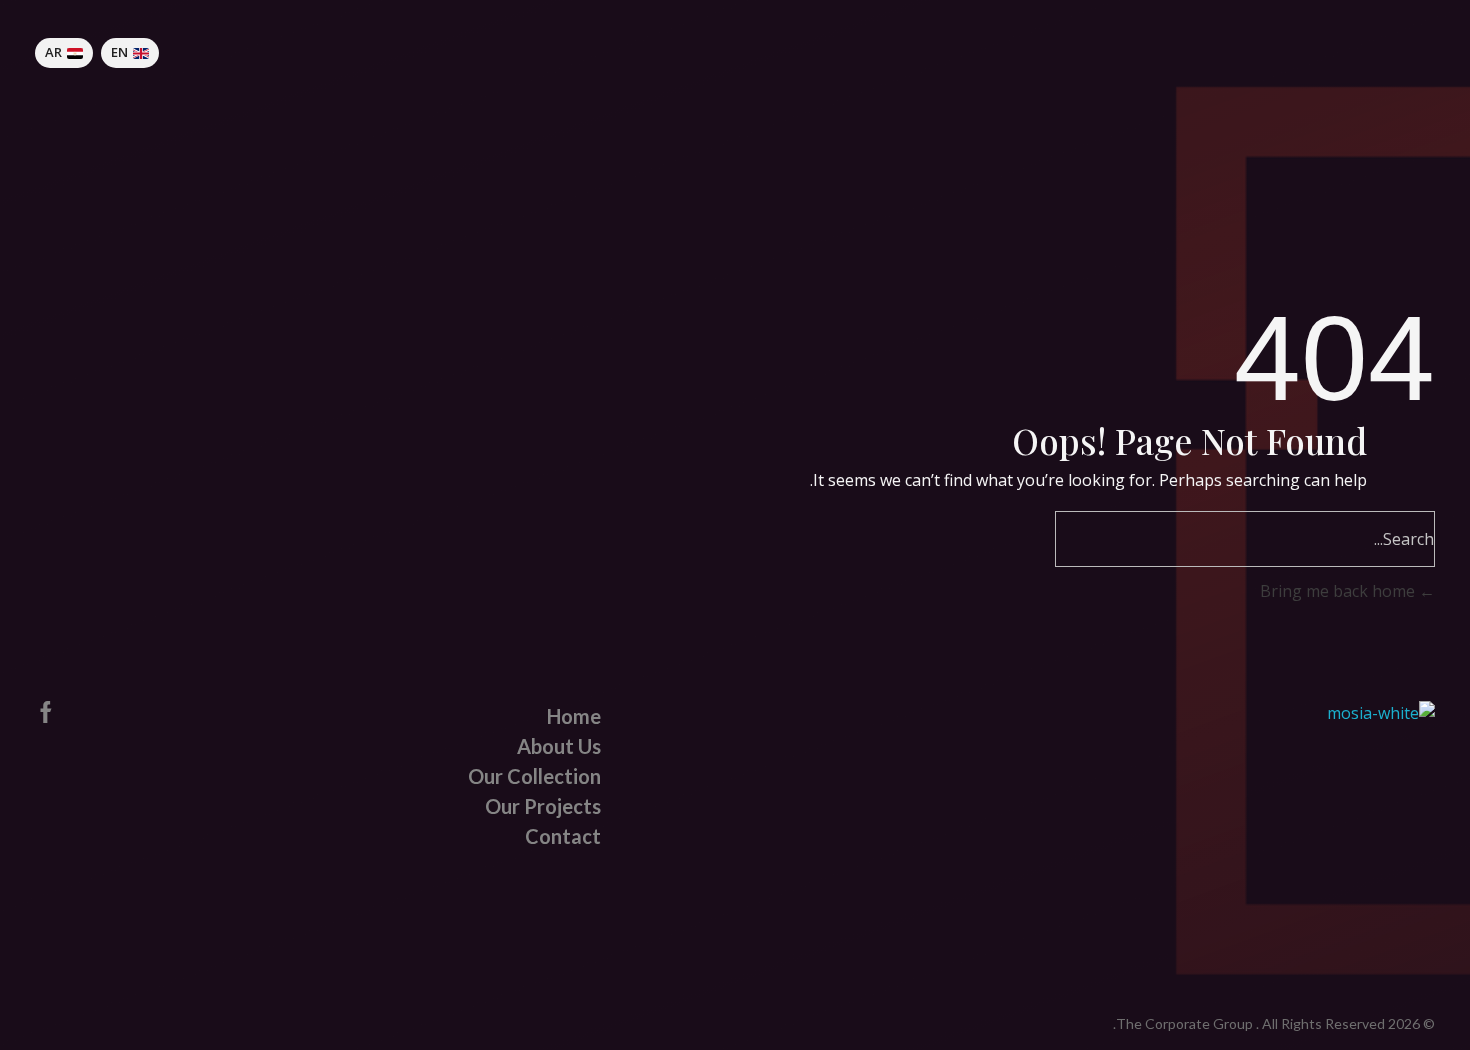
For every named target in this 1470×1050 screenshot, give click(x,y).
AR (53, 52)
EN (119, 52)
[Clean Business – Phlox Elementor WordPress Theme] (1390, 53)
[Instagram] (93, 712)
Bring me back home (1339, 591)
